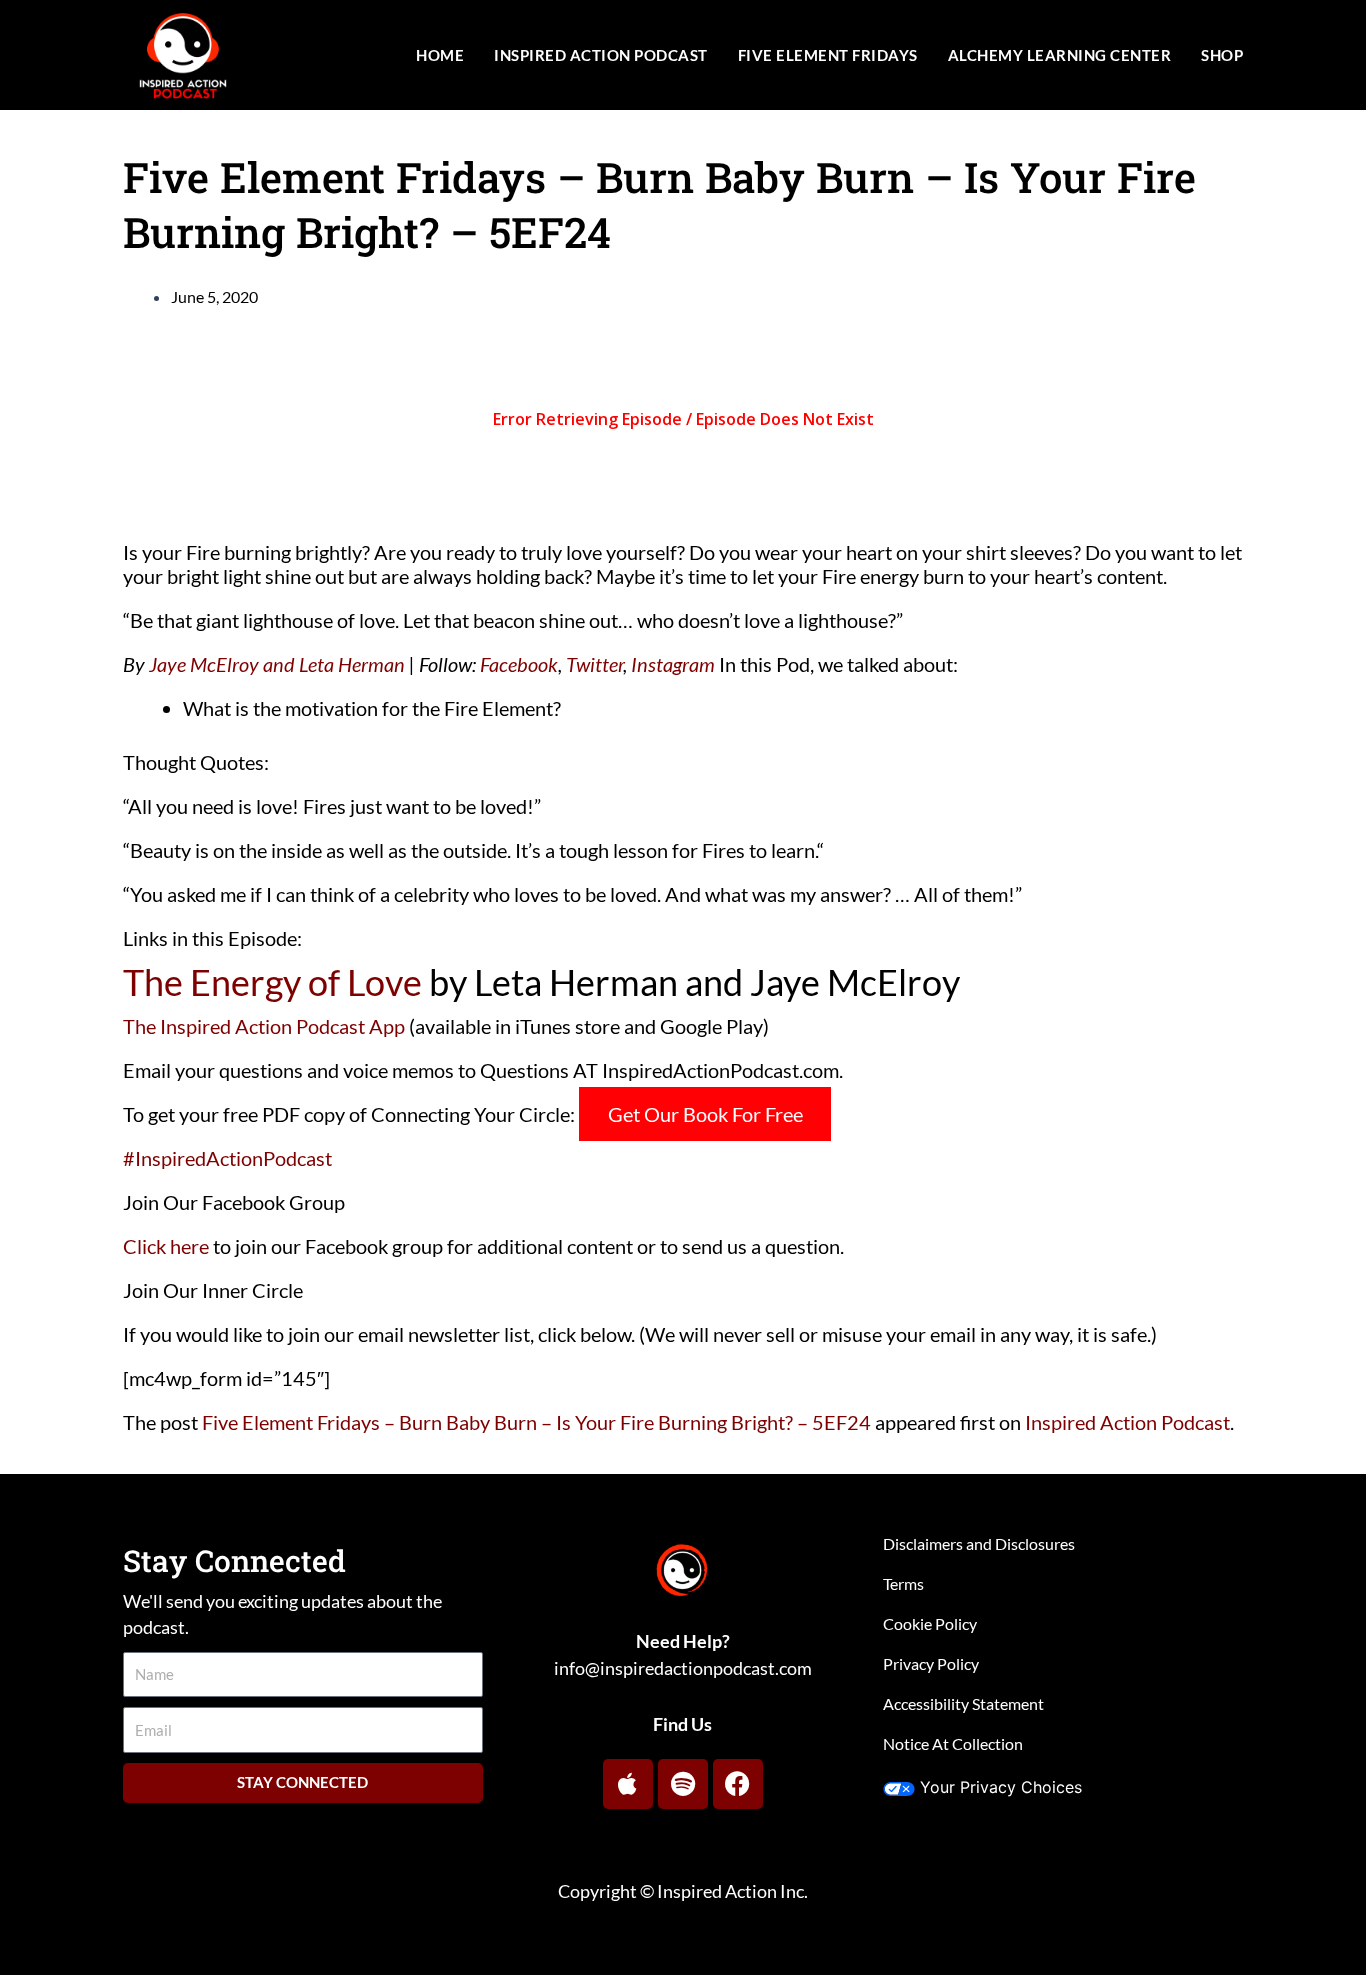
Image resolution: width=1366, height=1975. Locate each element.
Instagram (673, 664)
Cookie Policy (930, 1623)
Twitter (594, 664)
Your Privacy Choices (1001, 1787)
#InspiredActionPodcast (227, 1158)
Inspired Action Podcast (601, 55)
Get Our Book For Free (705, 1114)
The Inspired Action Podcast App (264, 1026)
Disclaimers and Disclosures (979, 1543)
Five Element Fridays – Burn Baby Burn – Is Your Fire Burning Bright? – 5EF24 (536, 1422)
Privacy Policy (931, 1663)
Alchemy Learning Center (1060, 55)
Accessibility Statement (963, 1703)
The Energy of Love (272, 982)
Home (440, 55)
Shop (1222, 55)
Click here (166, 1246)
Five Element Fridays (828, 55)
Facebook (519, 664)
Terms (903, 1583)
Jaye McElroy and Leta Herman (277, 664)
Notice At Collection (953, 1743)
